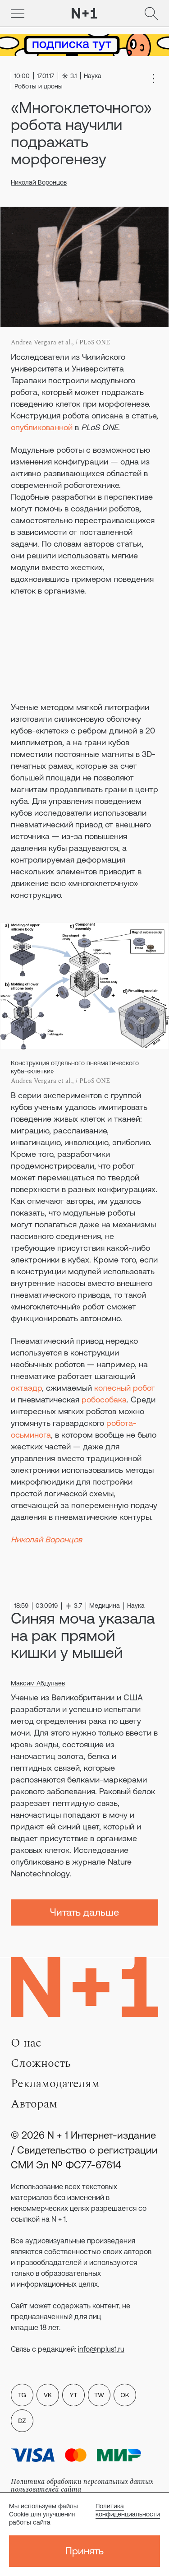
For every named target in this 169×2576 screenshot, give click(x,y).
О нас (26, 2043)
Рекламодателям (55, 2084)
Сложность (41, 2063)
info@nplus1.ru (101, 2349)
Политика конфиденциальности (128, 2510)
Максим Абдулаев (38, 1683)
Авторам (34, 2104)
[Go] (18, 14)
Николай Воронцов (39, 182)
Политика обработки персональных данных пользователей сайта (82, 2485)
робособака (104, 1399)
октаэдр (26, 1388)
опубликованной (42, 427)
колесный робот (125, 1388)
